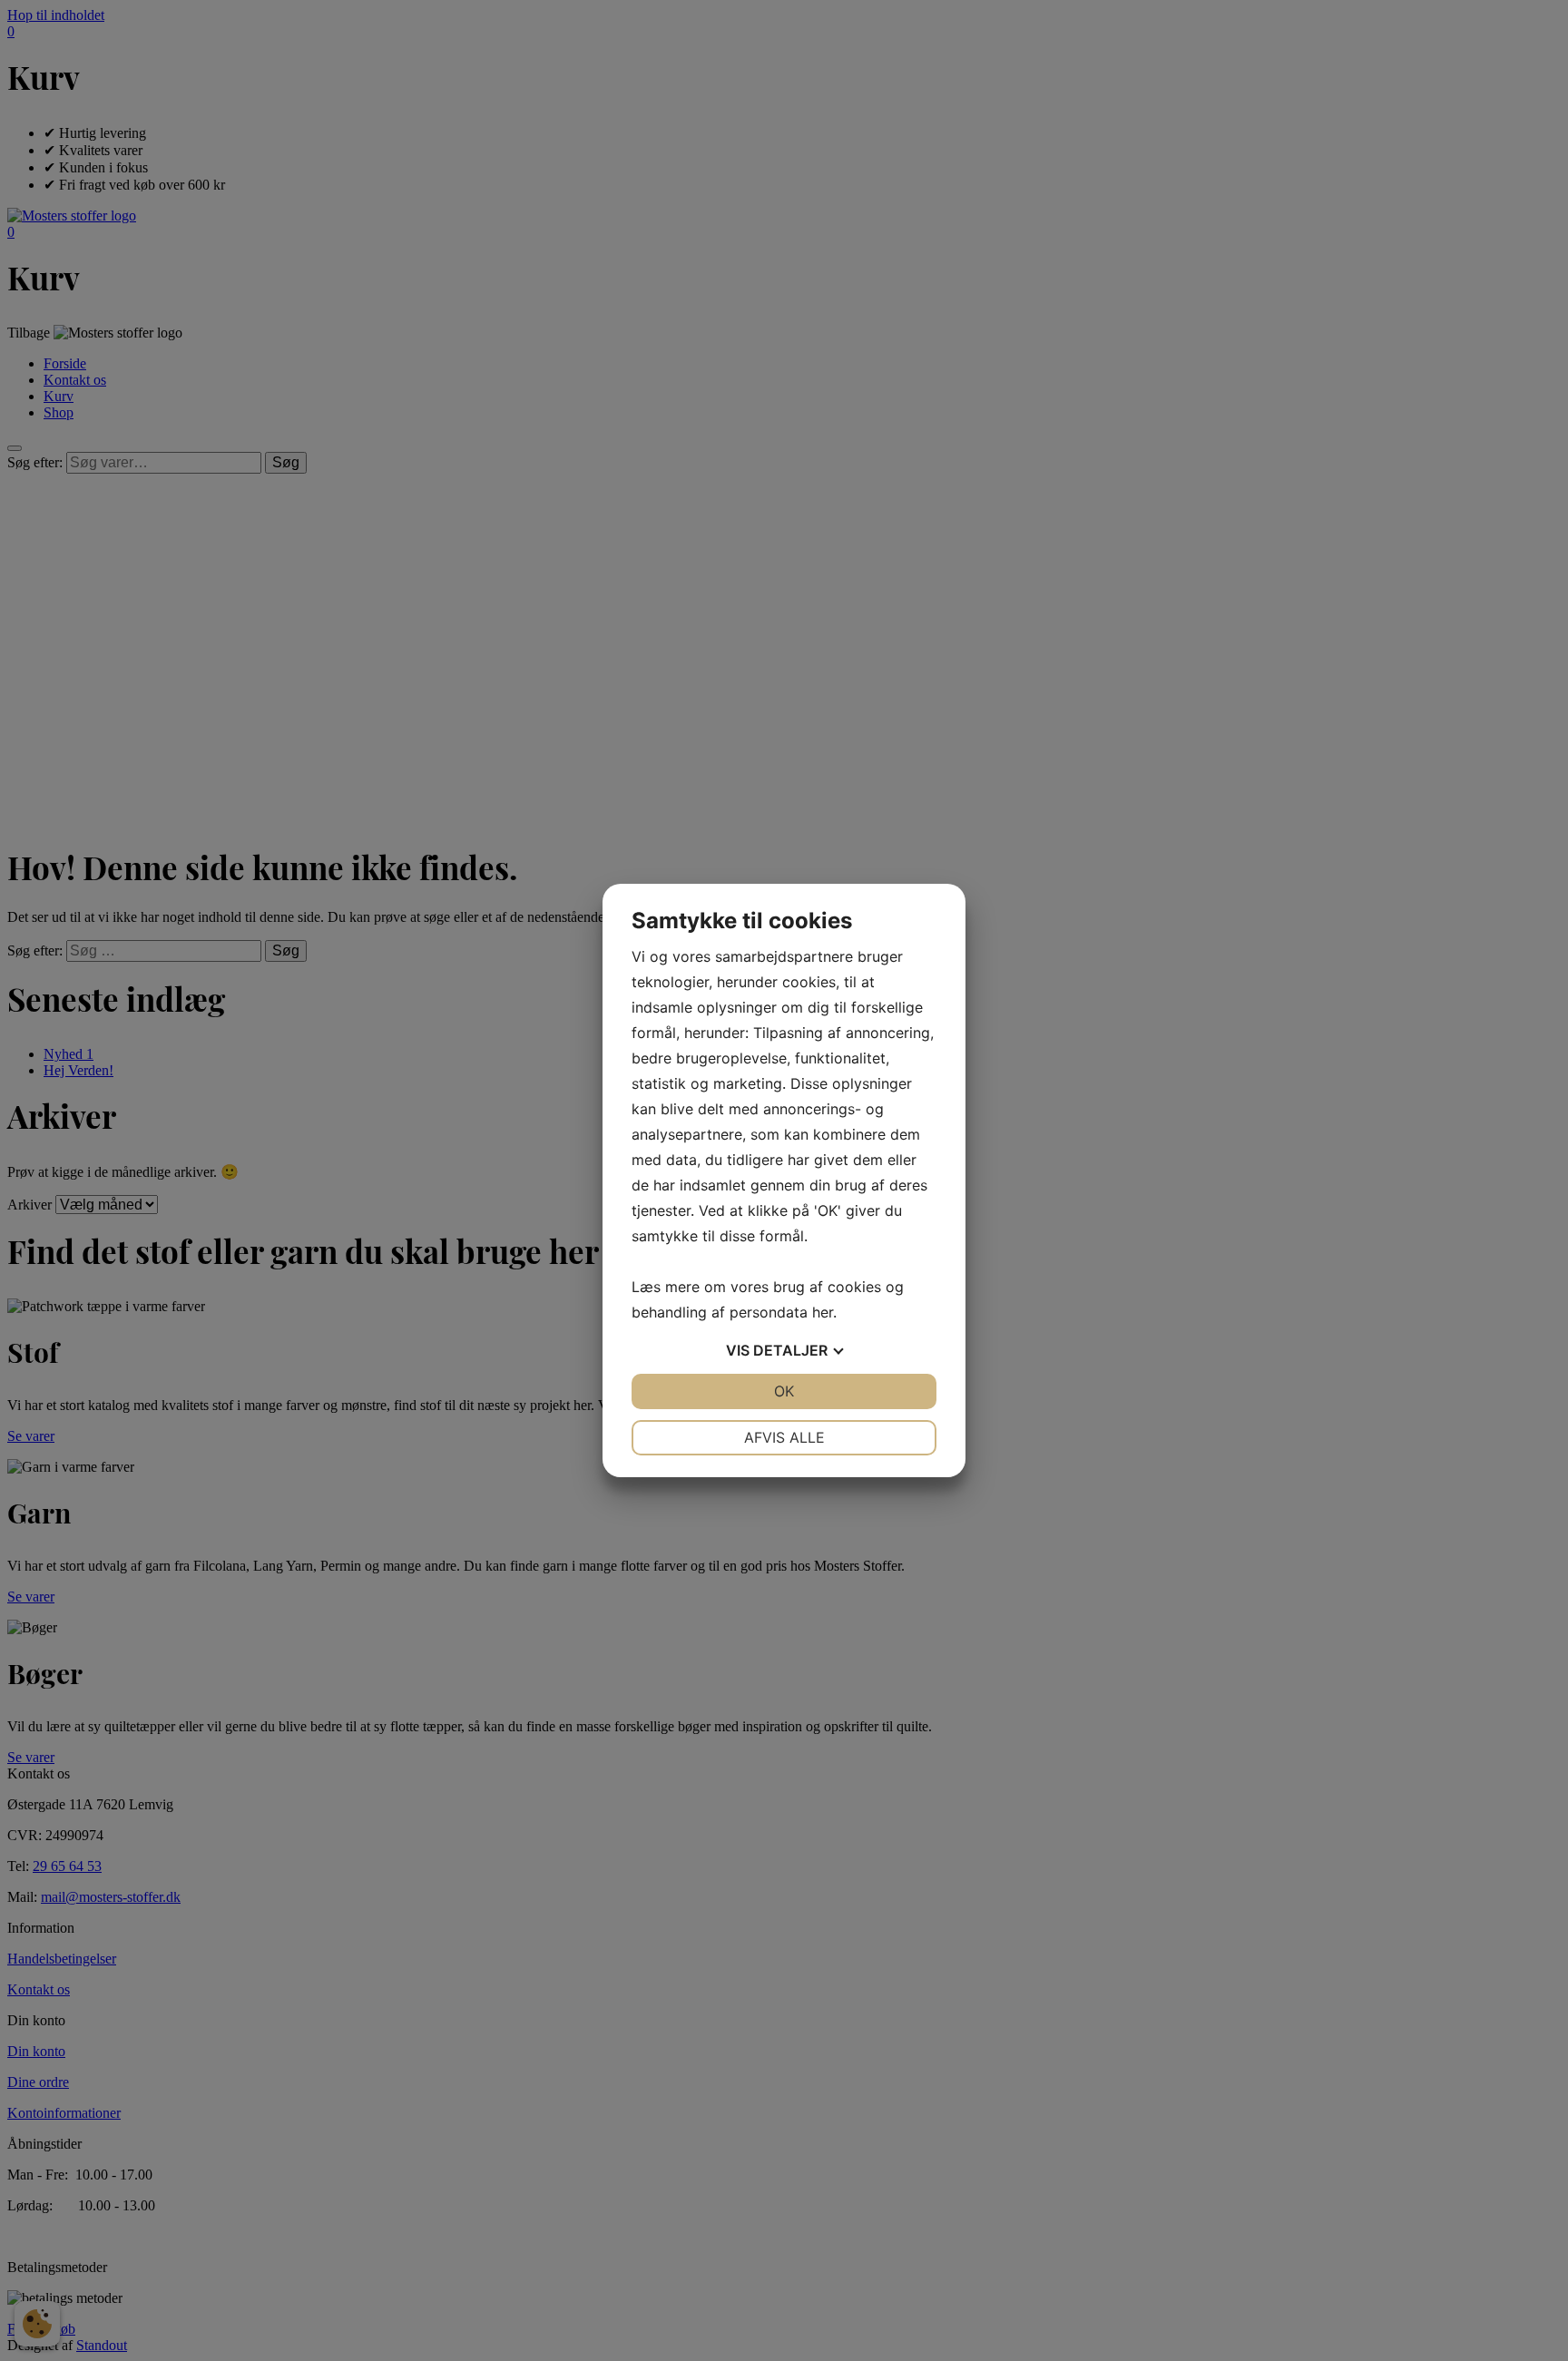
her (823, 1312)
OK (784, 1391)
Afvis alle (784, 1437)
